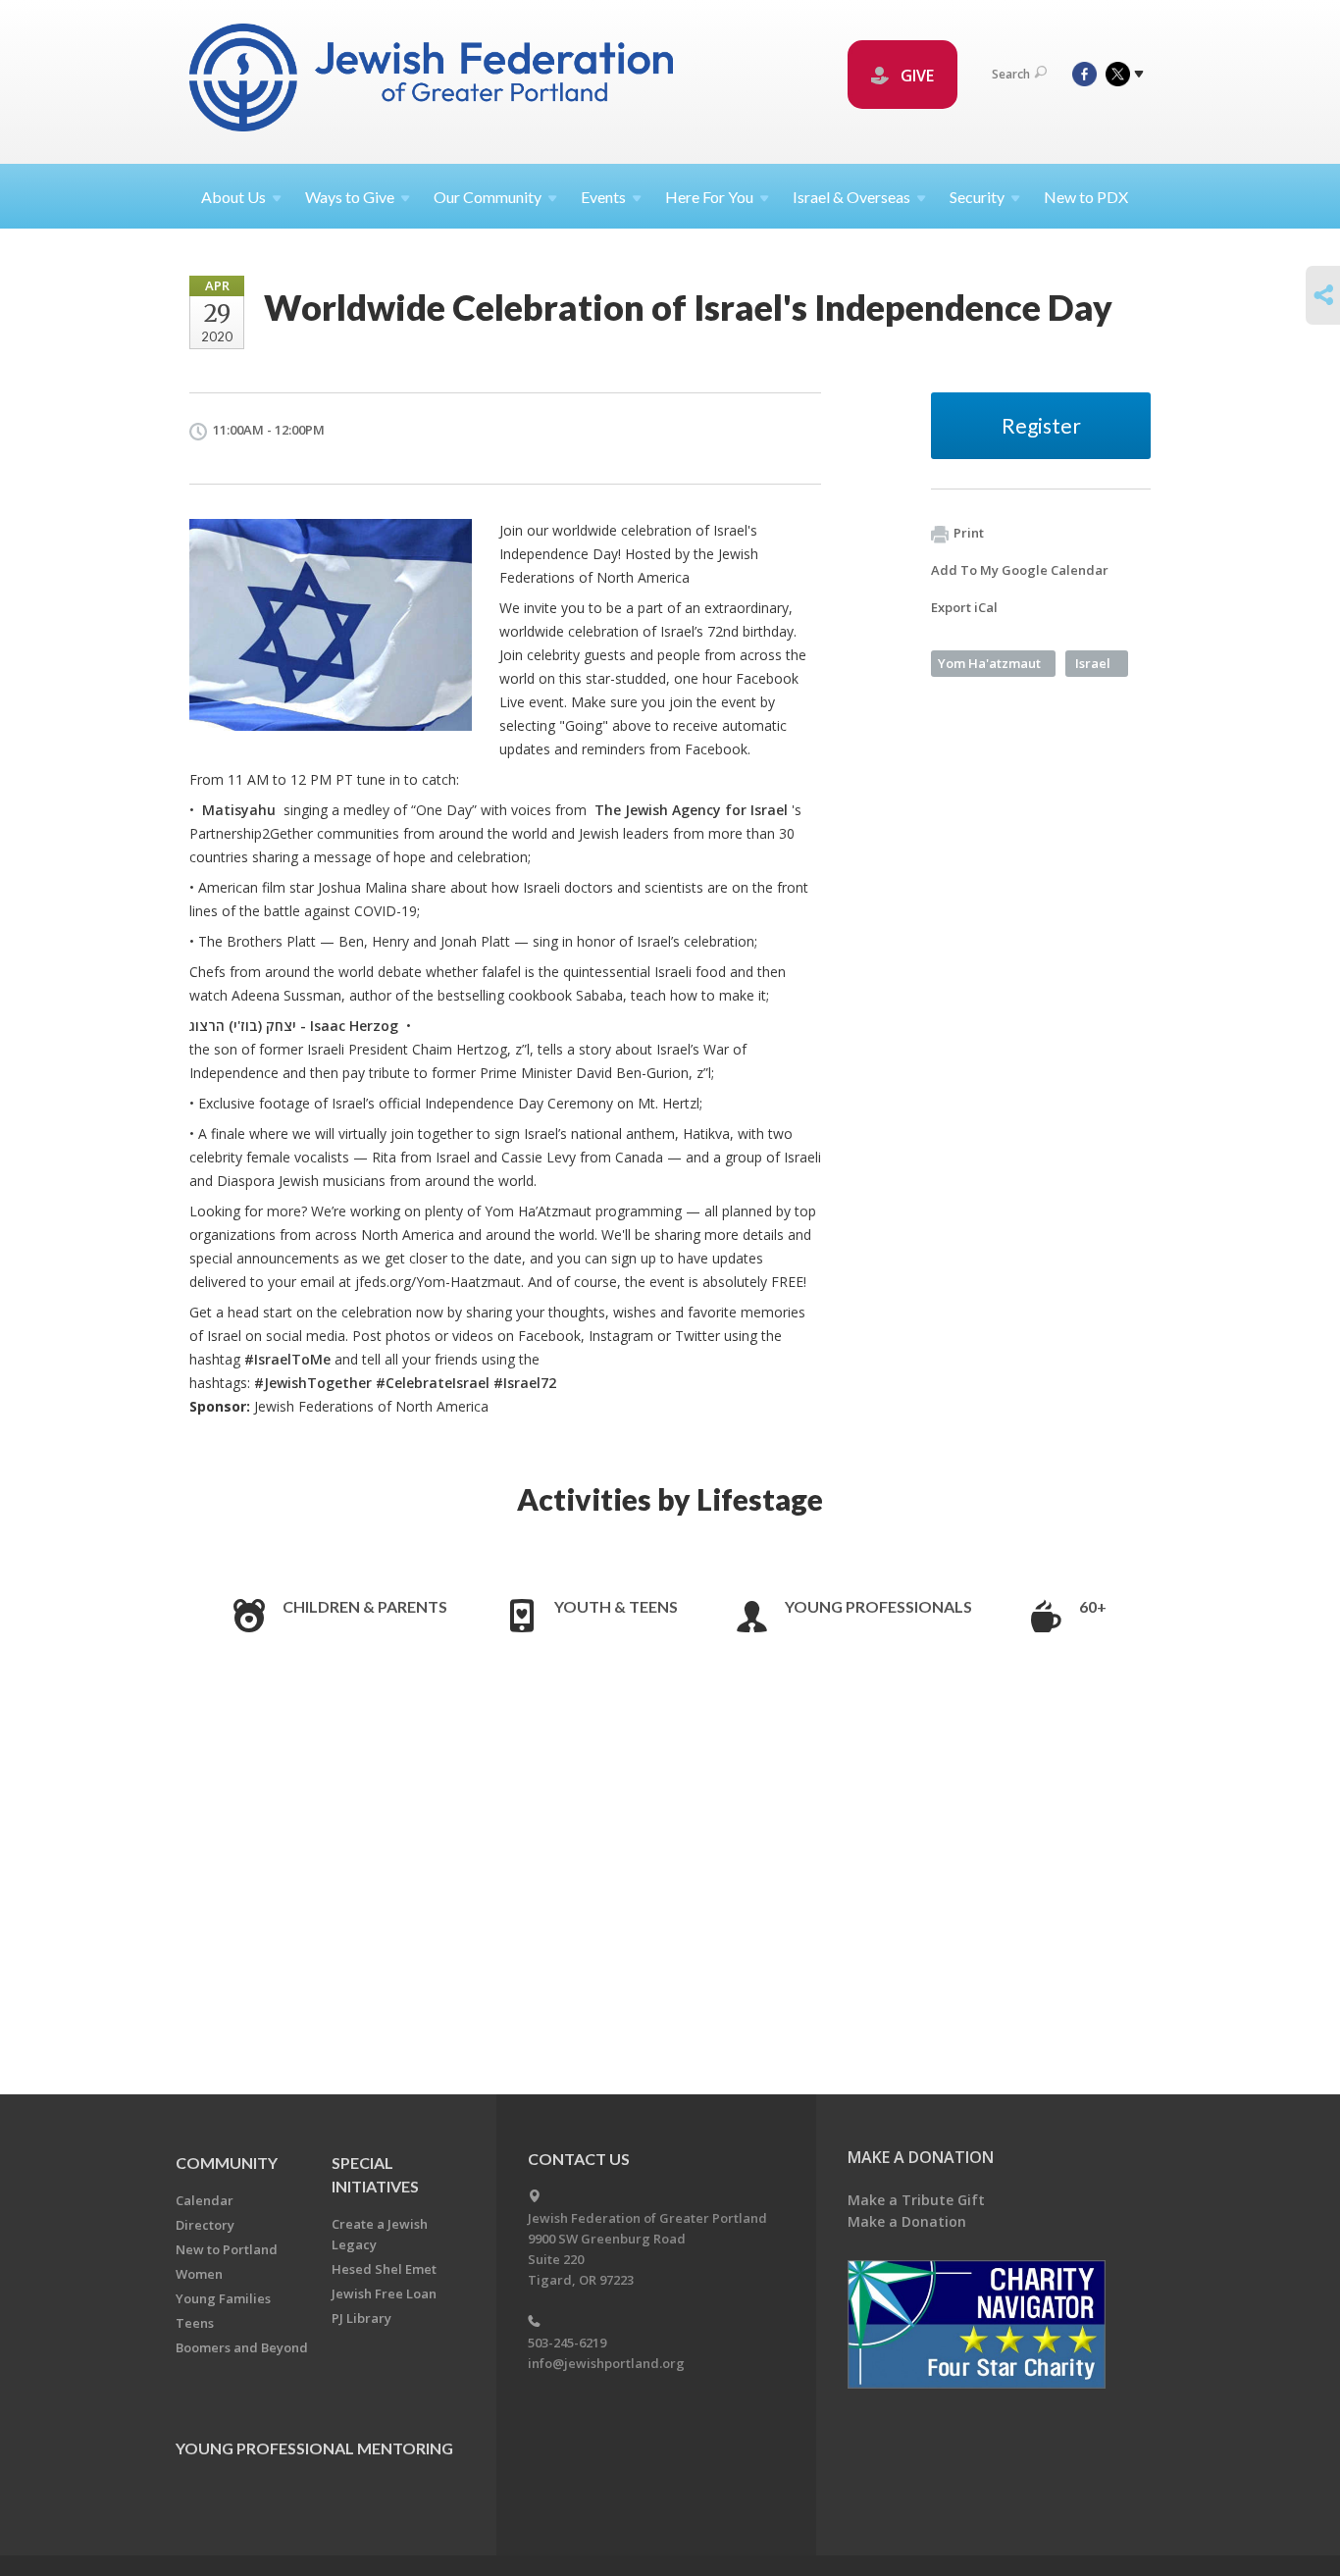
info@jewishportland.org (606, 2363)
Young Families (223, 2298)
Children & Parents (365, 1606)
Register (1041, 425)
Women (199, 2274)
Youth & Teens (616, 1606)
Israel (1093, 663)
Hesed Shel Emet (384, 2269)
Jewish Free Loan (384, 2293)
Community (227, 2163)
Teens (195, 2323)
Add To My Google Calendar (1020, 570)
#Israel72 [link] (525, 1383)
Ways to (350, 197)
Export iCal (964, 607)
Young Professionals (878, 1606)
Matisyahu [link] (239, 810)
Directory (205, 2225)
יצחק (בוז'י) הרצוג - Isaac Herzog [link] (294, 1026)
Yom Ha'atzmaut (989, 663)
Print (969, 533)
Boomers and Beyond (242, 2347)
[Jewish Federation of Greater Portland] (433, 81)
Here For (709, 197)
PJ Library (361, 2318)
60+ (1093, 1606)
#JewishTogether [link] (313, 1383)
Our (488, 197)
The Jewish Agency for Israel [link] (691, 810)
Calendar (205, 2200)
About (233, 197)
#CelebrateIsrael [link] (433, 1383)
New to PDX (1086, 197)
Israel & (851, 197)
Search (1011, 74)
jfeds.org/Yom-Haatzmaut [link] (438, 1282)
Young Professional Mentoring (314, 2448)
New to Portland (227, 2249)
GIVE (915, 76)
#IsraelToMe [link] (287, 1359)
